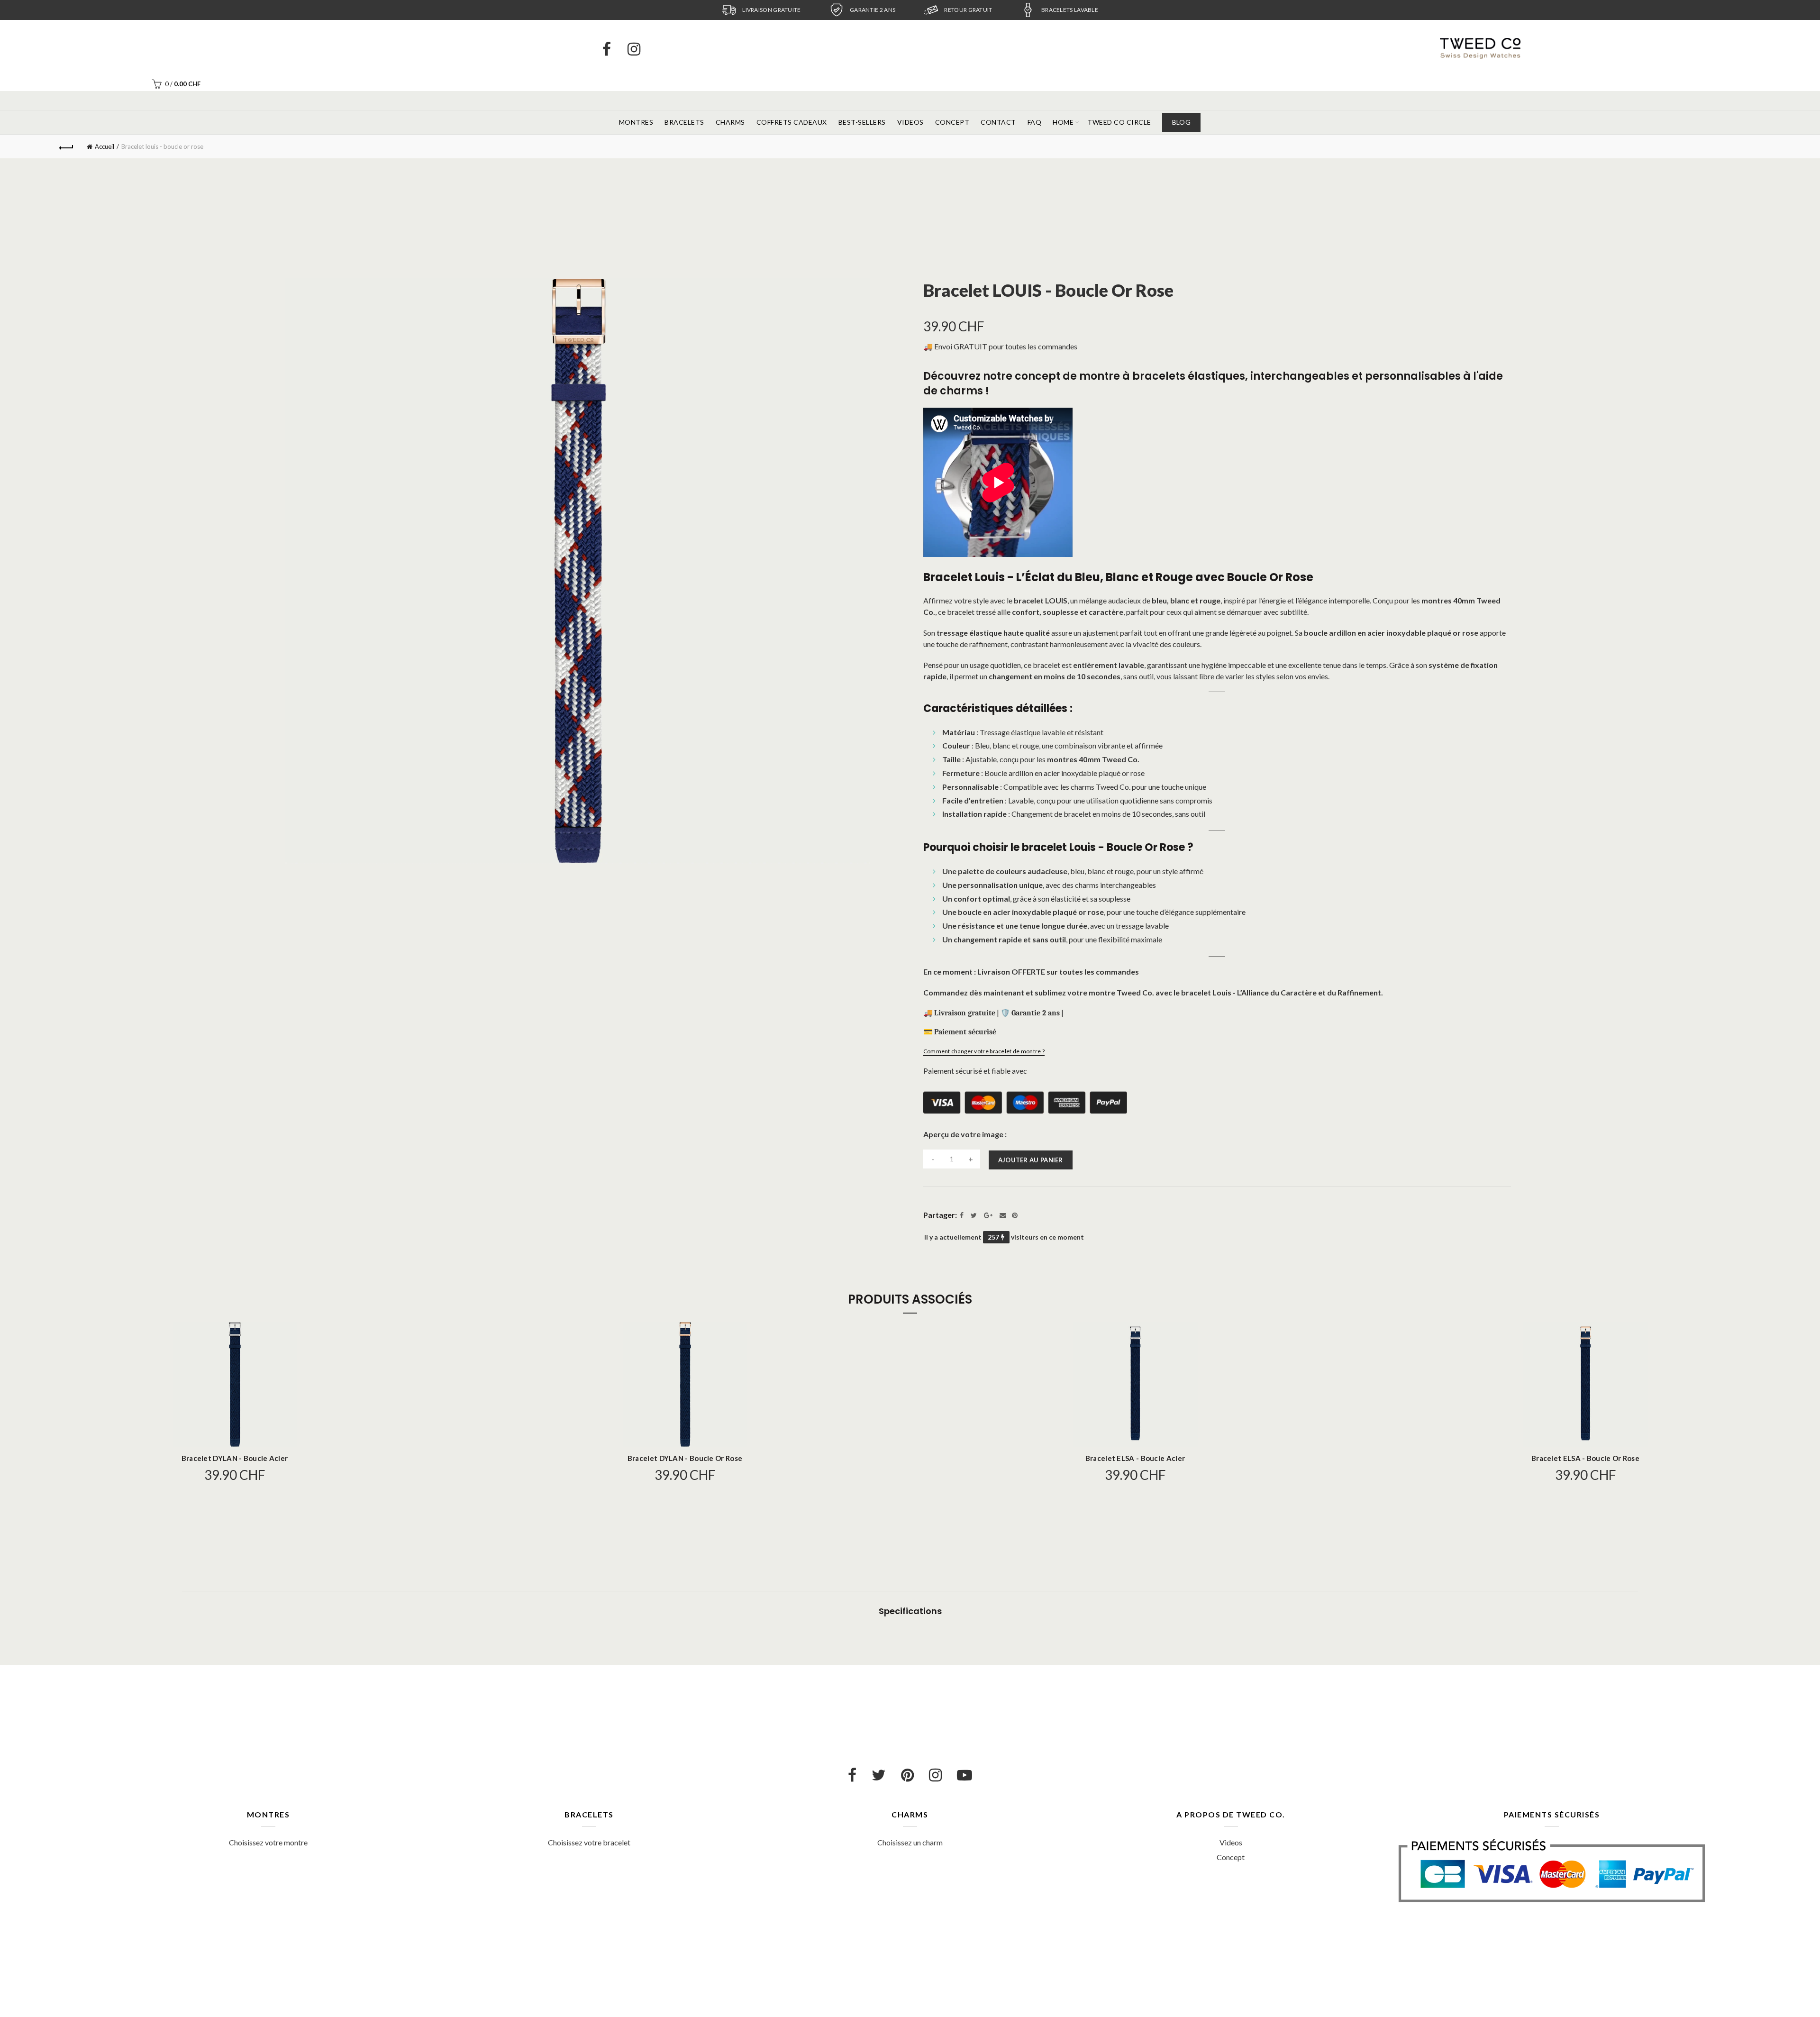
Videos (910, 122)
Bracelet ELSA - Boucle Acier (1135, 1458)
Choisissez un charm (910, 1842)
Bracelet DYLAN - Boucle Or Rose (685, 1458)
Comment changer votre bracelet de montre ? (984, 1051)
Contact (998, 122)
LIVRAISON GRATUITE (771, 10)
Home (1063, 122)
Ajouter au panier (1031, 1160)
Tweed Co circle (1119, 122)
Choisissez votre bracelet (589, 1842)
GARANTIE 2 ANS (873, 10)
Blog (1181, 122)
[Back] (66, 146)
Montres (636, 122)
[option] (761, 10)
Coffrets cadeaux (792, 122)
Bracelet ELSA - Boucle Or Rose (1585, 1458)
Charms (730, 122)
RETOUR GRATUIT (968, 10)
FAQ (1035, 122)
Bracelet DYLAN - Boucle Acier (235, 1458)
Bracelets (684, 122)
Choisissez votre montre (268, 1842)
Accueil (105, 146)
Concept (952, 122)
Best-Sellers (862, 122)
